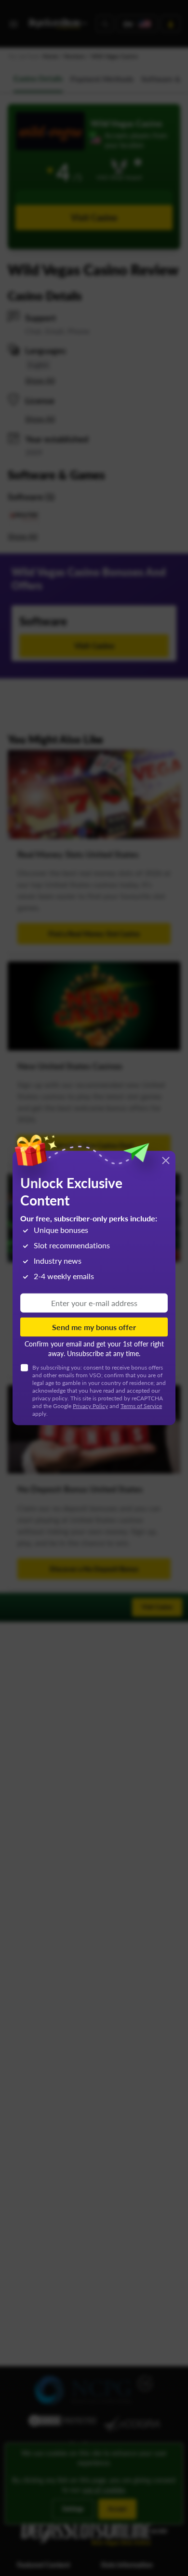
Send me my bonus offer (94, 1327)
